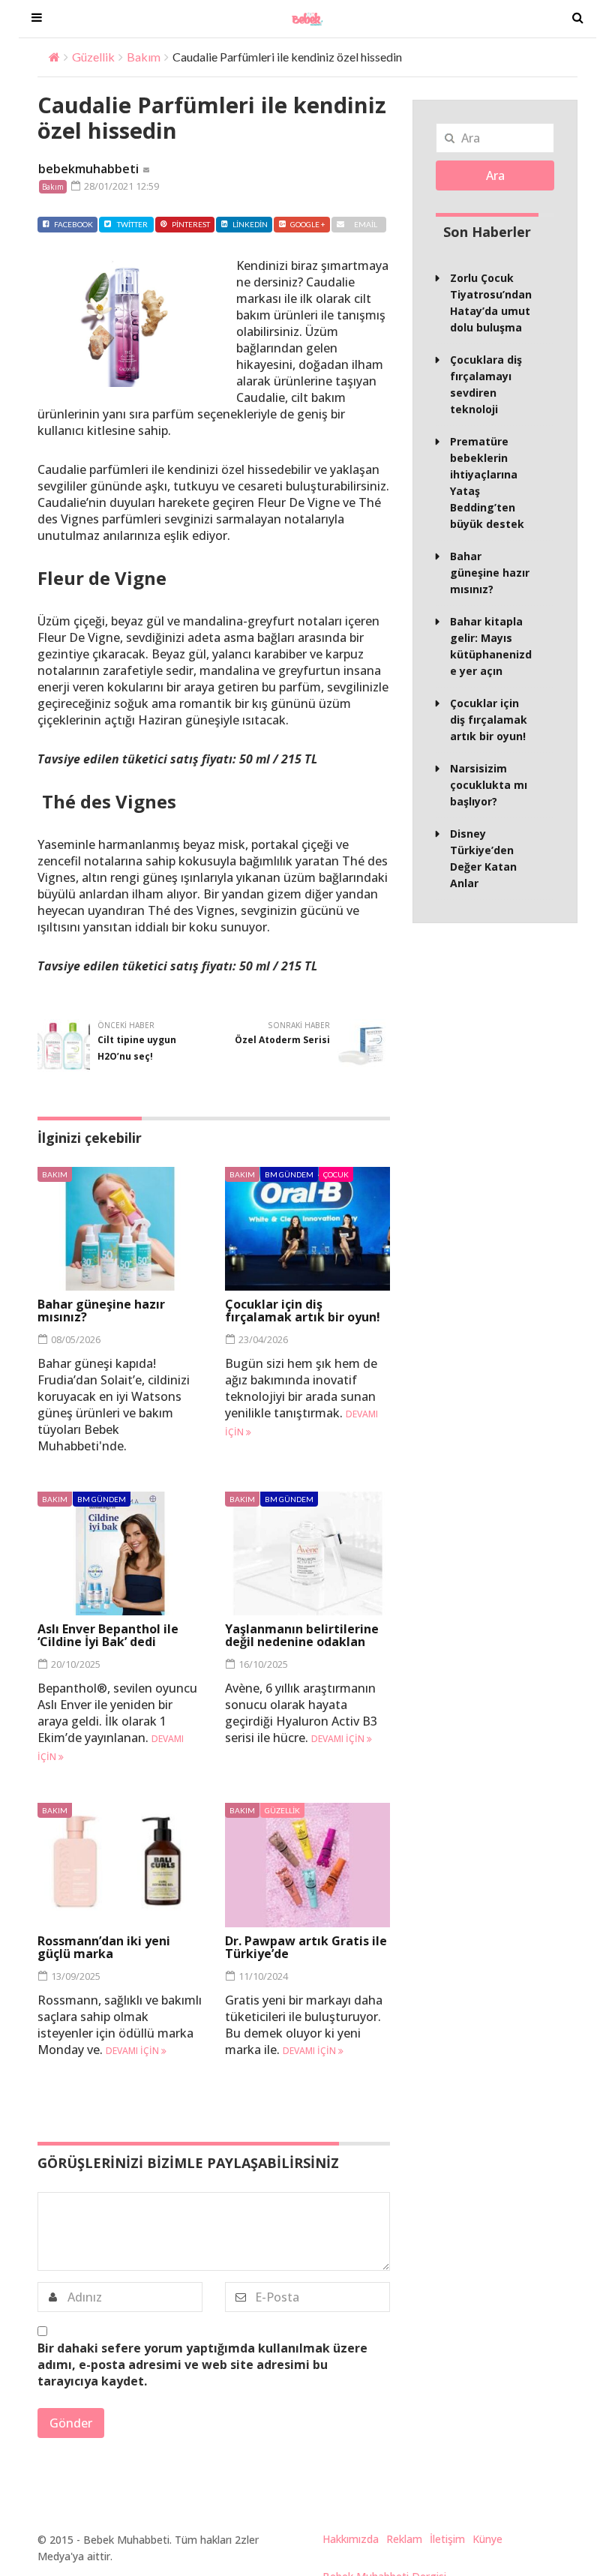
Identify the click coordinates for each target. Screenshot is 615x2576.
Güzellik (93, 57)
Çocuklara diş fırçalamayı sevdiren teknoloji (486, 384)
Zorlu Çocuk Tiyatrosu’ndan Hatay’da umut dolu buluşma (491, 303)
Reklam (404, 2539)
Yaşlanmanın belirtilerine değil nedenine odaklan (302, 1635)
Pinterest (191, 224)
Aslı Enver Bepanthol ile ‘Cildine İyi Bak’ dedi (108, 1635)
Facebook (73, 224)
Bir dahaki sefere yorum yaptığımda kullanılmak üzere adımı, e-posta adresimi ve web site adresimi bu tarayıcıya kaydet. (202, 2365)
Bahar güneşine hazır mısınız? (101, 1310)
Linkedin (250, 224)
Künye (487, 2539)
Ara (495, 175)
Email (366, 224)
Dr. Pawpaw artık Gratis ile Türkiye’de (306, 1947)
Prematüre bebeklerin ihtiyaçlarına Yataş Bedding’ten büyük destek (487, 483)
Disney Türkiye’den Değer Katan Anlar (483, 858)
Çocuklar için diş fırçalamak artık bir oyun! (303, 1310)
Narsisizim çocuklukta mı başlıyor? (489, 785)
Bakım (144, 57)
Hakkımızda (351, 2539)
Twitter (132, 224)
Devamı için (339, 1739)
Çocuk (336, 1174)
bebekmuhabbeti (88, 169)
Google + (308, 224)
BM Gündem (289, 1174)
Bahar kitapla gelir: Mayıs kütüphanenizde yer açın (491, 646)
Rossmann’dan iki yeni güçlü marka (104, 1947)
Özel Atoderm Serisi (282, 1040)
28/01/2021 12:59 (120, 186)
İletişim (447, 2539)
